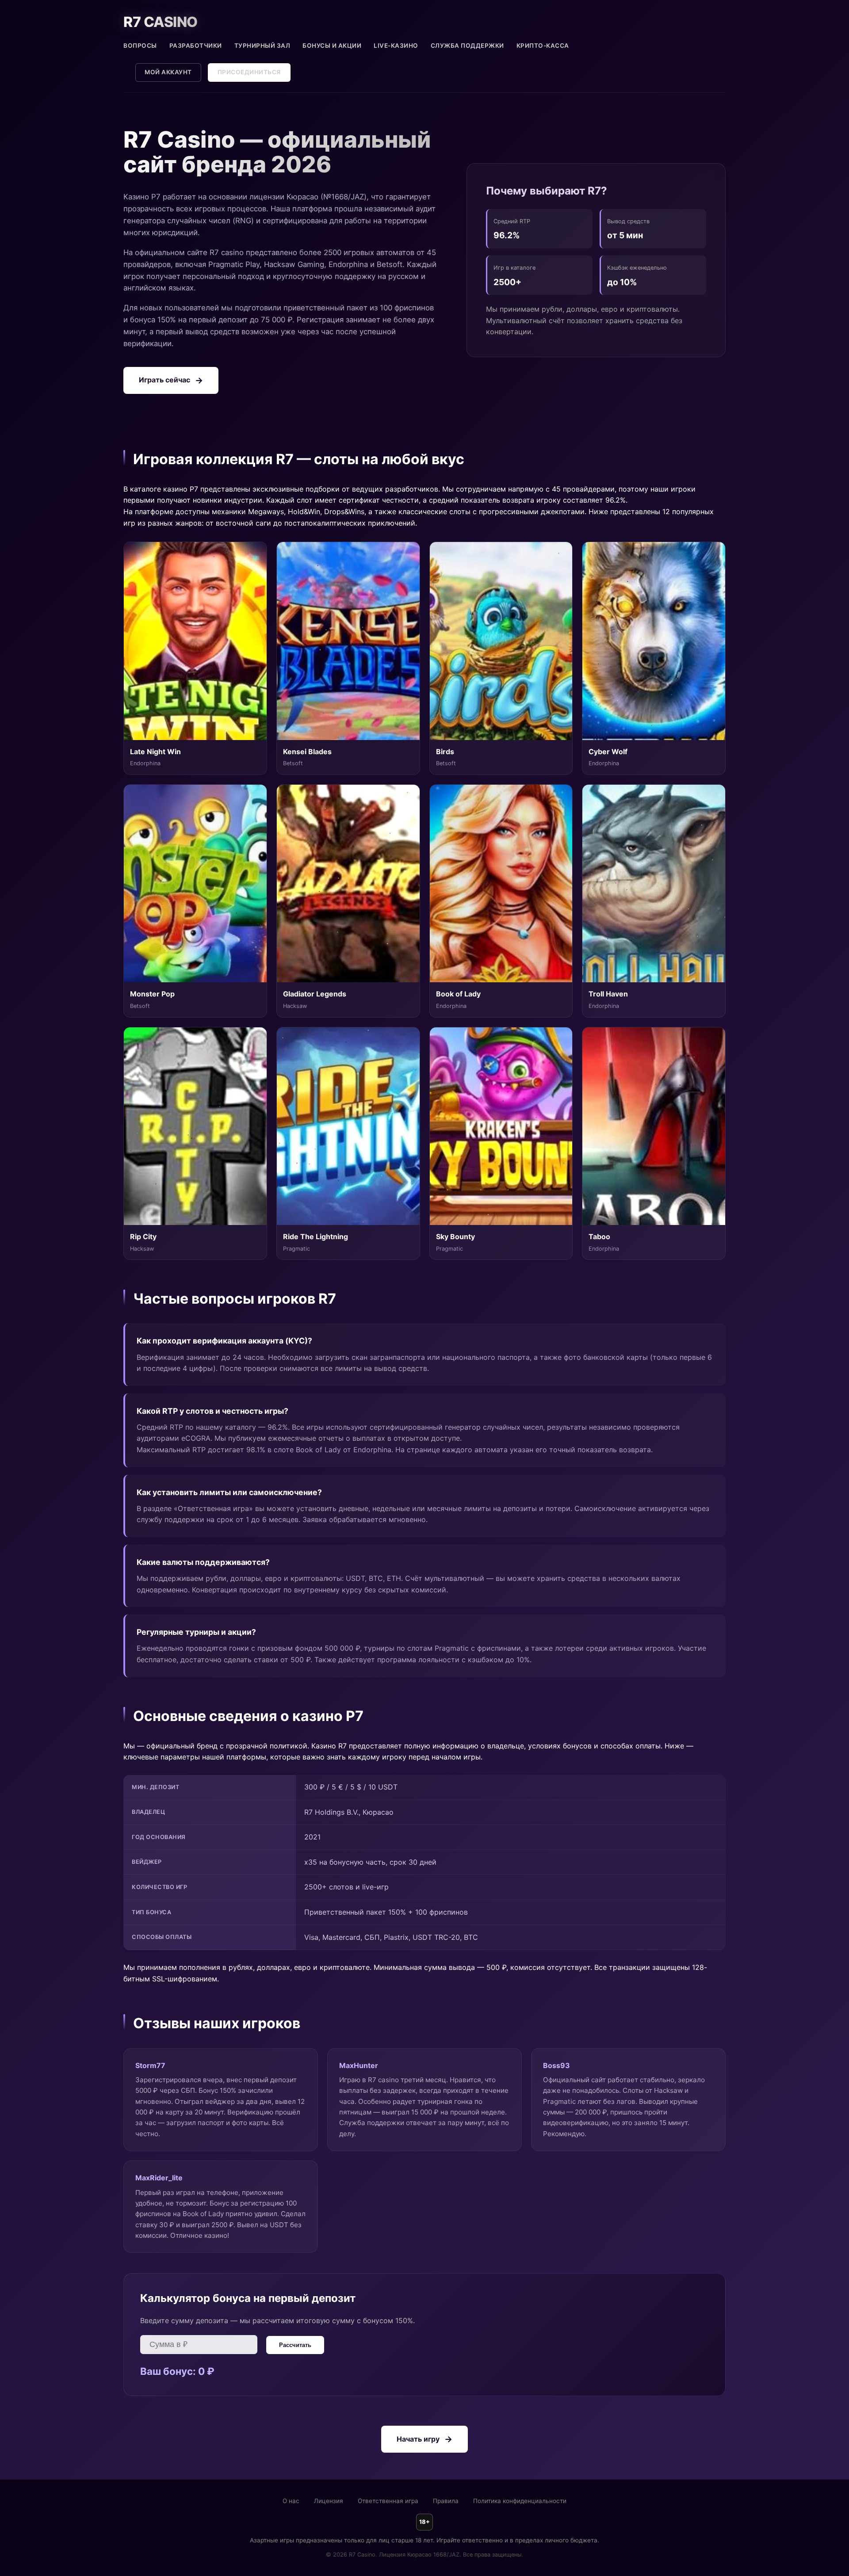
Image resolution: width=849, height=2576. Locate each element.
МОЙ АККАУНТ (168, 72)
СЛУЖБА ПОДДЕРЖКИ (467, 46)
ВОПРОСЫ (140, 46)
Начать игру (418, 2439)
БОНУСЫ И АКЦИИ (332, 46)
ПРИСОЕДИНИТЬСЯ (249, 72)
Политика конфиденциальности (520, 2501)
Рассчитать (295, 2345)
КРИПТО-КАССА (543, 46)
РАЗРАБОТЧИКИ (196, 46)
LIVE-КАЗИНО (396, 46)
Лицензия (329, 2501)
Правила (446, 2501)
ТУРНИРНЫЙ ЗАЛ (262, 46)
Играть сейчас (164, 380)
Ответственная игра (388, 2501)
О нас (291, 2501)
